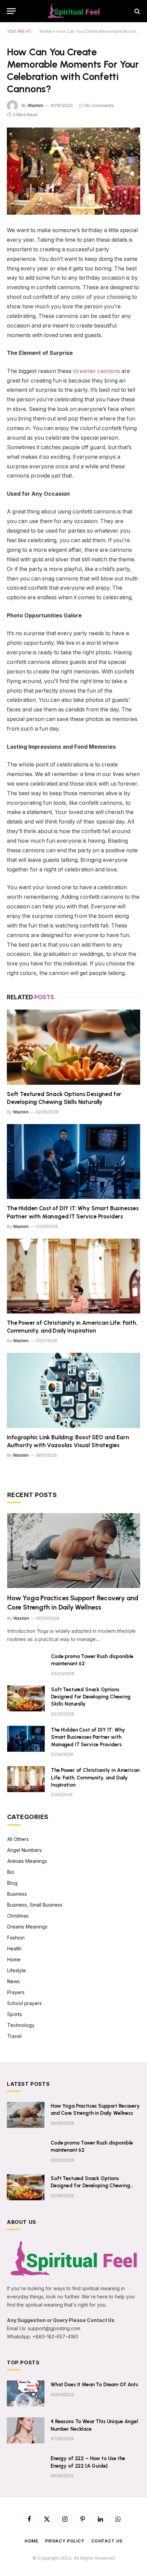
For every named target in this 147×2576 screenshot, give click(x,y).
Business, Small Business (35, 1905)
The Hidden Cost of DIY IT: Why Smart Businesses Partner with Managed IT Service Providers (88, 1737)
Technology (21, 2025)
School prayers (24, 2003)
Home (46, 31)
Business (17, 1894)
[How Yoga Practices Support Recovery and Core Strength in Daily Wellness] (74, 1551)
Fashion (16, 1938)
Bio (11, 1872)
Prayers (16, 1992)
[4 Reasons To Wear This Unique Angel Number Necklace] (26, 2430)
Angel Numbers (24, 1850)
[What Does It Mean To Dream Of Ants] (26, 2393)
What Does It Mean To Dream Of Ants (94, 2385)
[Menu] (11, 11)
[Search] (137, 11)
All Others (18, 1839)
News (14, 1981)
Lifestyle (17, 1970)
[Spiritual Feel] (73, 11)
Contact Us (107, 2541)
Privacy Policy (65, 2541)
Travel (14, 2036)
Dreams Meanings (27, 1927)
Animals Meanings (27, 1861)
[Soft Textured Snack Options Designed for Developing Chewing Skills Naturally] (73, 1047)
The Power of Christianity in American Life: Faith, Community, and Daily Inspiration (95, 1778)
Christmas (18, 1916)
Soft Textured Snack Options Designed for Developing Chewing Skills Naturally (91, 1697)
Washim (36, 105)
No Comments (99, 105)
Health (14, 1948)
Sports (15, 2014)
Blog (12, 1883)
